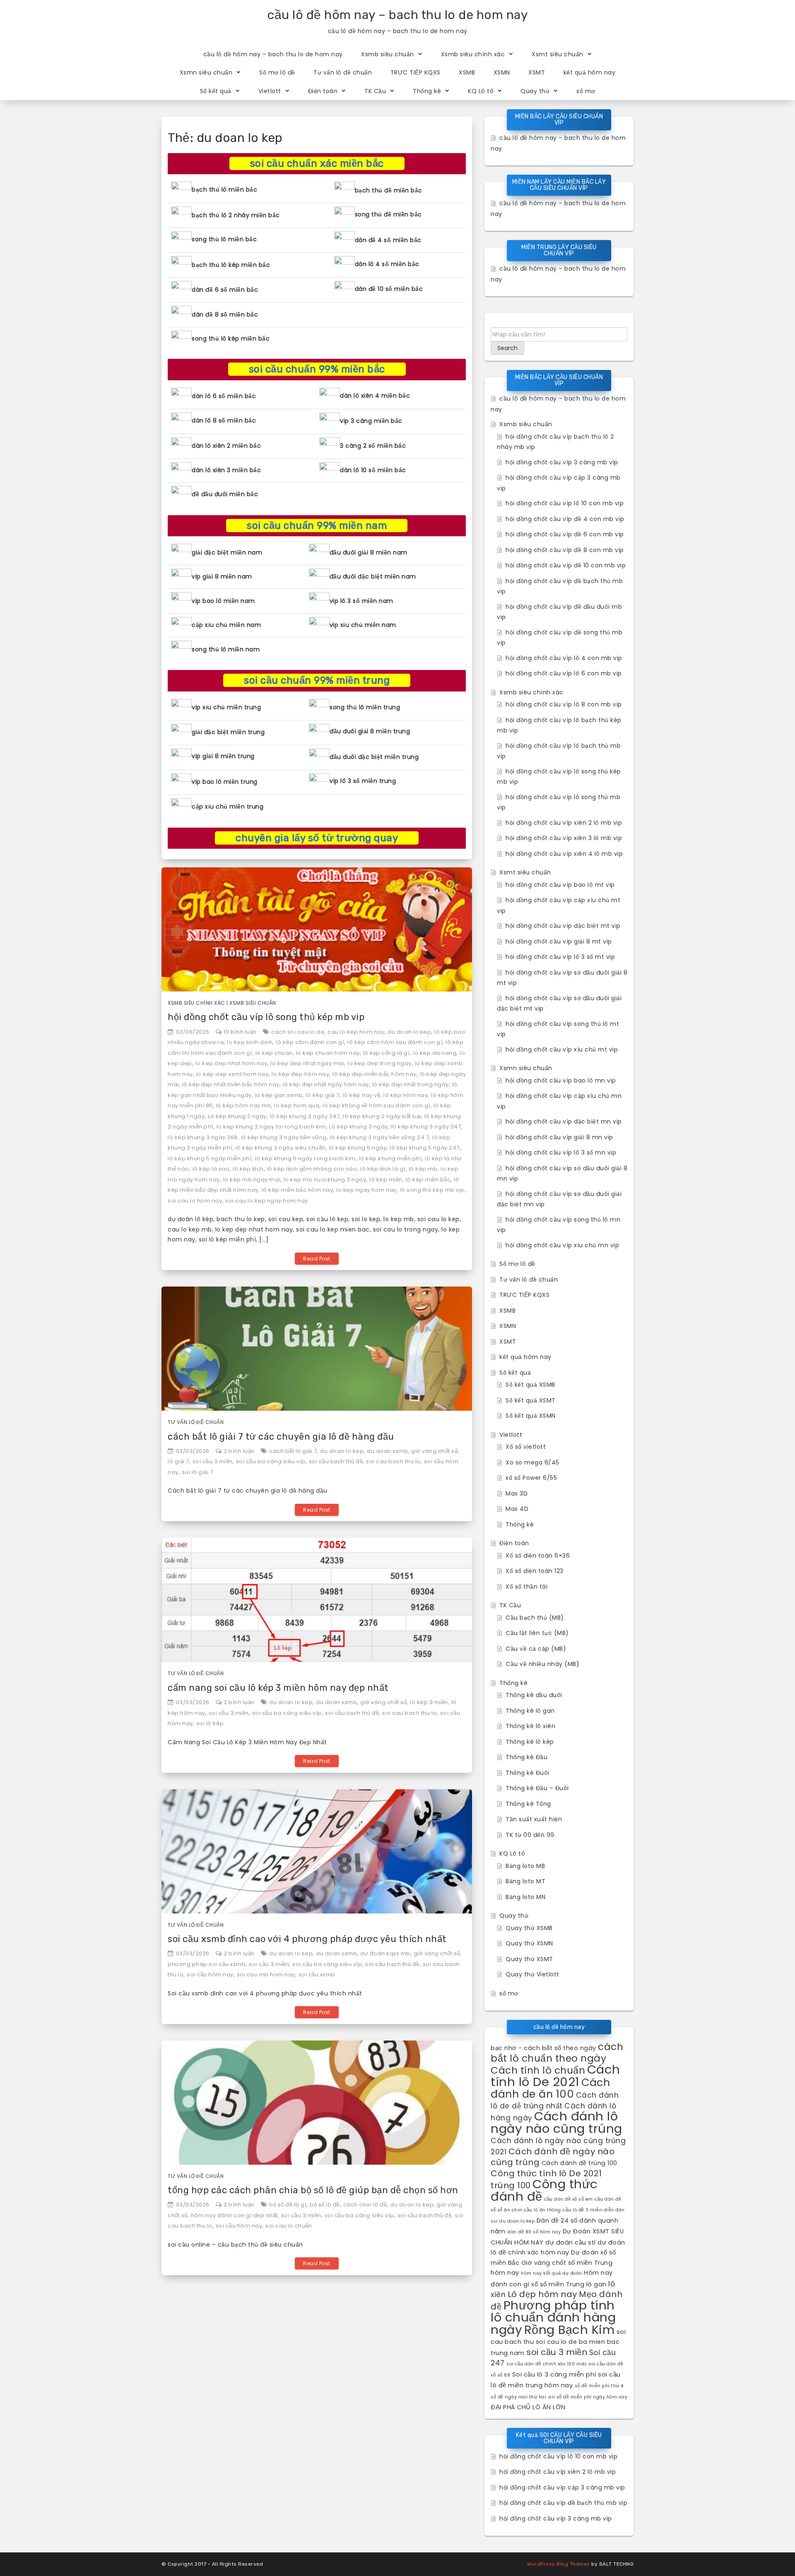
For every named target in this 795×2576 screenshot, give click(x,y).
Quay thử (535, 91)
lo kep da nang (435, 1053)
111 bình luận (240, 1032)
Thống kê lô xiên (530, 1726)
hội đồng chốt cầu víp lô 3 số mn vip (561, 1152)
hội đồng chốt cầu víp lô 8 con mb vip (564, 704)
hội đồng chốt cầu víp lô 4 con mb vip (564, 658)
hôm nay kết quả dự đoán (552, 2273)
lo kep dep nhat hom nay (231, 1063)
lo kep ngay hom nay (366, 1190)
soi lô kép (210, 1723)
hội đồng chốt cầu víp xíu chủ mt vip (562, 1049)
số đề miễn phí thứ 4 (599, 2386)
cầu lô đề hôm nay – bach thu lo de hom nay (397, 15)
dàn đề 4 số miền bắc (388, 240)
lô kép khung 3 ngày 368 (203, 1137)
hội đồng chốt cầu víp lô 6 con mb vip (564, 673)
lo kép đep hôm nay (300, 1074)
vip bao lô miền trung (225, 782)
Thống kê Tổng (528, 1804)
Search (507, 348)
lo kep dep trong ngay (379, 1063)
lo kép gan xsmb (279, 1095)
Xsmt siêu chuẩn (558, 54)
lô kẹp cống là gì (387, 1053)
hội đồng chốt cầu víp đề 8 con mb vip (565, 550)
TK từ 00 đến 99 (530, 1835)
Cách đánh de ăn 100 (550, 2088)
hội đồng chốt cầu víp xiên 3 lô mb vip (564, 838)
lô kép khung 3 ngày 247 (426, 1127)
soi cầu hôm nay (210, 1975)
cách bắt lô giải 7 (293, 1451)
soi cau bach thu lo (393, 1461)
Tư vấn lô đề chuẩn (343, 72)
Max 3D (517, 1493)
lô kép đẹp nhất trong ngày (411, 1084)
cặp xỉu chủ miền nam (226, 625)
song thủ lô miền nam (226, 649)
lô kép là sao (211, 1169)
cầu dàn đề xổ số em (569, 2199)
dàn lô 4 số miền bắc (387, 264)
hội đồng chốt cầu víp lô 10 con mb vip (565, 503)
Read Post (317, 1259)
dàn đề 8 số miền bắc (225, 314)
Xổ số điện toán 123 (535, 1571)
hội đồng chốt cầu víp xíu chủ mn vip (562, 1245)
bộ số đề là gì (288, 2205)
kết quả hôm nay (590, 72)
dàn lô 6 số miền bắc (224, 396)
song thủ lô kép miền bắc (231, 339)
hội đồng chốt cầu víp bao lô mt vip (560, 885)
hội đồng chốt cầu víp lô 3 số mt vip (560, 957)
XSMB (467, 72)
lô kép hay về (362, 1095)
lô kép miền (386, 1180)
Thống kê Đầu (526, 1757)
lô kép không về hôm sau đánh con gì (376, 1106)
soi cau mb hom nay (266, 1975)
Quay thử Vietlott (532, 1974)
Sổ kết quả (216, 91)
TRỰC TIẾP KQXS (416, 72)
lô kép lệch (248, 1169)
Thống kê (427, 91)
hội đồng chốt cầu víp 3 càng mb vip (562, 462)
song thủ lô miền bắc (224, 239)
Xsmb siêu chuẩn (388, 54)
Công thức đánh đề (544, 2190)
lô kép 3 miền (429, 1702)
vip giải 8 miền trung (223, 756)
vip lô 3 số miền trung (363, 781)
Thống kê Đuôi (528, 1773)
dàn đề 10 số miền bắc (389, 289)
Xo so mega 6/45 (532, 1462)
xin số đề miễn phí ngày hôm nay (588, 2397)
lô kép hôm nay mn (244, 1106)
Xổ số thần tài (526, 1587)
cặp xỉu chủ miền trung (228, 807)
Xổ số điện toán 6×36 (538, 1556)
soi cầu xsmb (317, 1975)
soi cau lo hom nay (195, 1201)
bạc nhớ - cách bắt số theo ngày (543, 2048)
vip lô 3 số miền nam (361, 601)
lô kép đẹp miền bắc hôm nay (375, 1074)
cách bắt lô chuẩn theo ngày (557, 2053)
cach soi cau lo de (298, 1032)
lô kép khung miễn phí (390, 1158)
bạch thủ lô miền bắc (224, 190)
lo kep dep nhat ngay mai (307, 1063)
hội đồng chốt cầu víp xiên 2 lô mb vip (564, 823)
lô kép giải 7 (323, 1095)
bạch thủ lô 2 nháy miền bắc (236, 215)
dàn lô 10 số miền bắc (373, 470)
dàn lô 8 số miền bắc (224, 420)
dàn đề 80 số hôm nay (534, 2232)
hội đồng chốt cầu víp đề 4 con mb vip (565, 519)
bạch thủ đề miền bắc (389, 190)
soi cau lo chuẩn (289, 2226)
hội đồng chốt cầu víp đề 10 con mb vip (566, 565)
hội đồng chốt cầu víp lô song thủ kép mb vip (266, 1017)
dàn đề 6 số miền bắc (225, 290)
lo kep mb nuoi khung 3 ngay (325, 1180)
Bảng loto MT (525, 1881)
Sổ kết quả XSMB (530, 1385)
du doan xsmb (387, 1451)
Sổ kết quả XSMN (531, 1416)
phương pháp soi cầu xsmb (207, 1964)
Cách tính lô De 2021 (555, 2075)
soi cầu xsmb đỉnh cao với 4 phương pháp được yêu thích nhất (307, 1939)
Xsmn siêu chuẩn (206, 72)
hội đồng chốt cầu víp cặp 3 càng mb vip (562, 2487)
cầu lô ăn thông (542, 2210)
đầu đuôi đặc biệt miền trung (374, 757)
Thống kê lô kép (530, 1742)
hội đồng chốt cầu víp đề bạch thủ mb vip (563, 2503)
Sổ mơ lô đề (277, 72)
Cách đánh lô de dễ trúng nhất (555, 2101)
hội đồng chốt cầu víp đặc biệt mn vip (564, 1121)
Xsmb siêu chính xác (473, 54)
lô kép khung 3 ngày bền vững (284, 1137)
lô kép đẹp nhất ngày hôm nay (326, 1084)
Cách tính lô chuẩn (538, 2070)
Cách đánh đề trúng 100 (579, 2163)
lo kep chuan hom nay (328, 1053)
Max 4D (517, 1509)
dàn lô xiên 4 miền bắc (375, 396)
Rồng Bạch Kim (570, 2330)
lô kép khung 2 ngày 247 (305, 1116)
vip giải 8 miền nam (222, 576)
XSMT (537, 72)
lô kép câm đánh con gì (310, 1042)
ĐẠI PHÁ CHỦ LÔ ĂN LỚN (528, 2407)
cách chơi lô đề (365, 2205)
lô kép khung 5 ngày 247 (425, 1148)
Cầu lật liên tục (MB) (537, 1633)
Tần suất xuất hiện (534, 1819)
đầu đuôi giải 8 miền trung (370, 731)
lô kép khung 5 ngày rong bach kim (305, 1158)
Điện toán (323, 91)
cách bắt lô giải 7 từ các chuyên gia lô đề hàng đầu (281, 1437)
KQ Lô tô (481, 91)
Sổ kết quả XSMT (531, 1400)
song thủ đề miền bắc (388, 214)
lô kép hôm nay (406, 1095)
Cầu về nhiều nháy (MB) (542, 1664)
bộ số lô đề (325, 2205)
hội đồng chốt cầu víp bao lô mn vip (561, 1080)
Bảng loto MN (525, 1897)
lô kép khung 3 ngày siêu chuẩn (281, 1148)
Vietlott (270, 91)
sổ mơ (586, 91)
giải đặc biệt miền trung (228, 732)
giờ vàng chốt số (434, 1451)
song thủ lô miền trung (365, 707)
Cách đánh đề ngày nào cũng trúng (553, 2157)
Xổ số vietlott (526, 1447)
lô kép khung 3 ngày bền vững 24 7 (380, 1137)
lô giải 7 (178, 1461)
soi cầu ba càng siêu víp (271, 1461)
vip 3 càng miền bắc (371, 421)
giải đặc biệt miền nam (227, 552)
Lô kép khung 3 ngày (359, 1127)
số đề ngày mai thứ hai (518, 2397)
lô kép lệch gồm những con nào (312, 1169)
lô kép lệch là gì (383, 1169)
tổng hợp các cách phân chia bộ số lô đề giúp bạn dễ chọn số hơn (313, 2190)
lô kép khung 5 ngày (358, 1148)
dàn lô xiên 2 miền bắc (226, 446)
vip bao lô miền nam (223, 601)
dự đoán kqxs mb (385, 1953)
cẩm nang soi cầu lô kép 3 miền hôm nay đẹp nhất (278, 1688)
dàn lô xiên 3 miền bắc (226, 470)
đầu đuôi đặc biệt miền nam (373, 576)
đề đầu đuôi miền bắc (225, 494)
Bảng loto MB (525, 1866)
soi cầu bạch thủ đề (336, 1461)
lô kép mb (423, 1169)
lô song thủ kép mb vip (432, 1190)
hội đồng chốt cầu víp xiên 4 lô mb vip (564, 854)
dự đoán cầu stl (571, 2242)
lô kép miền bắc (428, 1180)
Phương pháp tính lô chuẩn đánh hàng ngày (553, 2317)
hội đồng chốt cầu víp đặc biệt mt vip (563, 926)
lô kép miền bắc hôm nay (298, 1190)
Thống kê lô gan (530, 1711)
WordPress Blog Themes (559, 2564)
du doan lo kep (409, 1032)
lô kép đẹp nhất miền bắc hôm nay (231, 1084)
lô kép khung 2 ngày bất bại (382, 1116)
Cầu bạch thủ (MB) (535, 1618)
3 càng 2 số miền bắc (373, 446)
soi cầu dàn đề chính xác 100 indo (547, 2364)
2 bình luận (239, 1451)
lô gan (596, 2284)
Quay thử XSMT (529, 1959)
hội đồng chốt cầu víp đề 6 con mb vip (565, 534)
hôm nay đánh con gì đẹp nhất (234, 2215)
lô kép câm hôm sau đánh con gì (395, 1042)
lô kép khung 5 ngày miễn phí (210, 1158)
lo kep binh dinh (250, 1042)
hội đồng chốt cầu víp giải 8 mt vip (559, 941)
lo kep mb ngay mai (252, 1180)
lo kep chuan (274, 1053)
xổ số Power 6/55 (531, 1478)
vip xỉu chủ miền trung (226, 707)
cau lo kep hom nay (356, 1032)
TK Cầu (375, 91)
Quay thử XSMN (529, 1943)
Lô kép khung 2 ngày (237, 1116)
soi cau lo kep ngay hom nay (267, 1201)
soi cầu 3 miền (213, 1461)
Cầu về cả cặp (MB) (536, 1649)
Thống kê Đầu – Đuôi (537, 1788)
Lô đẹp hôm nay (542, 2294)
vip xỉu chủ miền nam (363, 625)
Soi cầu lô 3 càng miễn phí (554, 2374)
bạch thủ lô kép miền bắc (231, 265)
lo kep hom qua (297, 1106)
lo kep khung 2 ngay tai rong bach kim (271, 1127)
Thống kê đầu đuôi (534, 1695)
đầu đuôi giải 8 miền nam (369, 552)
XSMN (502, 72)
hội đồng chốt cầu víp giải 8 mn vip (559, 1137)
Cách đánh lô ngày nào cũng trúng (556, 2122)
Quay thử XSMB (529, 1928)
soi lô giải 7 (198, 1472)
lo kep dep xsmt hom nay (232, 1074)
